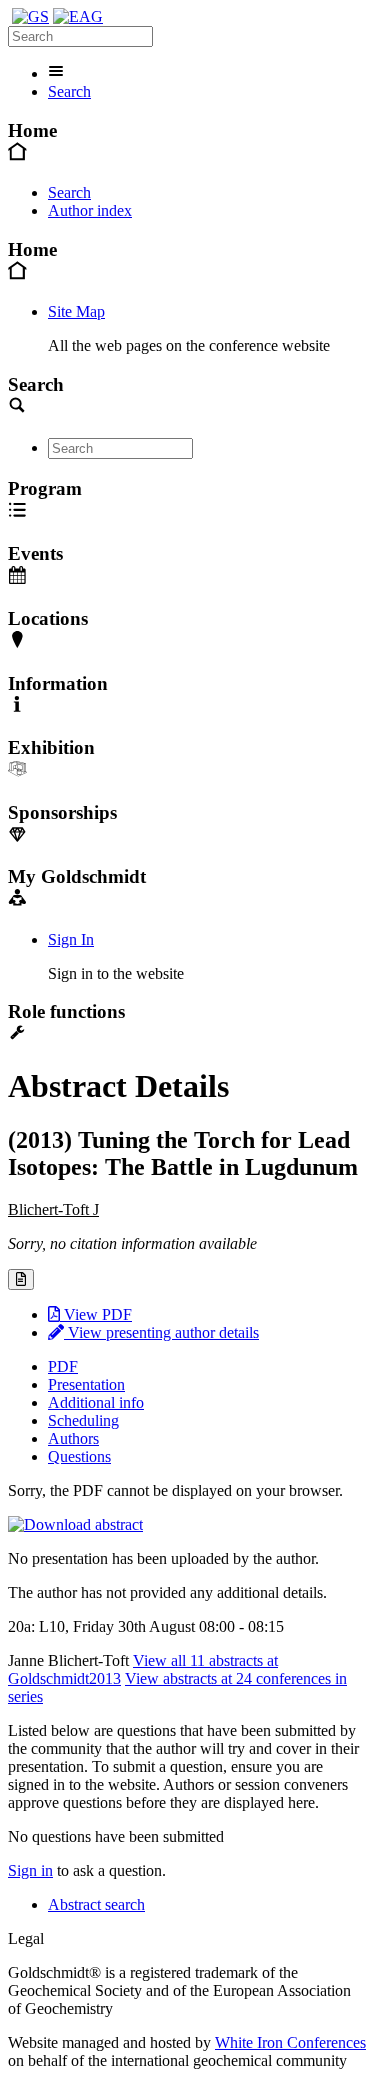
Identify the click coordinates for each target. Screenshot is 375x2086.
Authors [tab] (73, 1438)
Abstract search (96, 1904)
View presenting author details (161, 1332)
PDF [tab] (63, 1366)
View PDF (96, 1314)
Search (69, 91)
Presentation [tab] (86, 1384)
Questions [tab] (79, 1456)
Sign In (71, 939)
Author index (90, 210)
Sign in (30, 1870)
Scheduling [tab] (83, 1420)
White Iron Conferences (290, 2042)
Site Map (76, 311)
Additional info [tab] (96, 1402)
